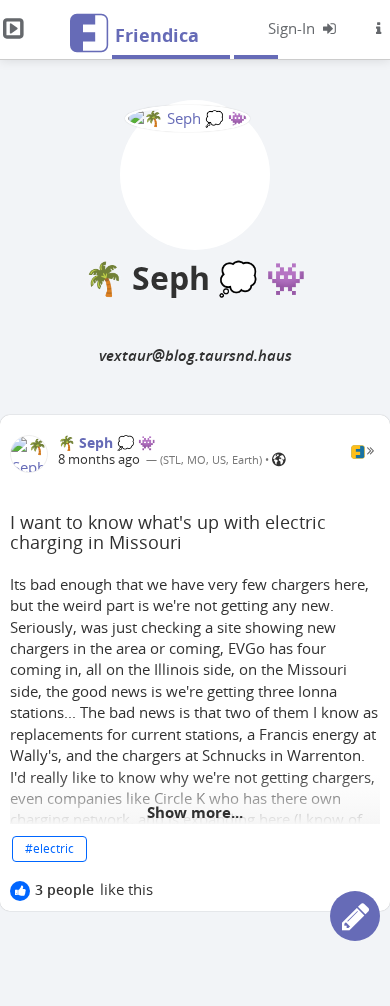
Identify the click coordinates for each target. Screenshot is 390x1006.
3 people (64, 889)
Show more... (195, 812)
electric (53, 849)
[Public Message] (279, 459)
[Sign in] (303, 28)
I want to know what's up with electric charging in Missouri (168, 532)
